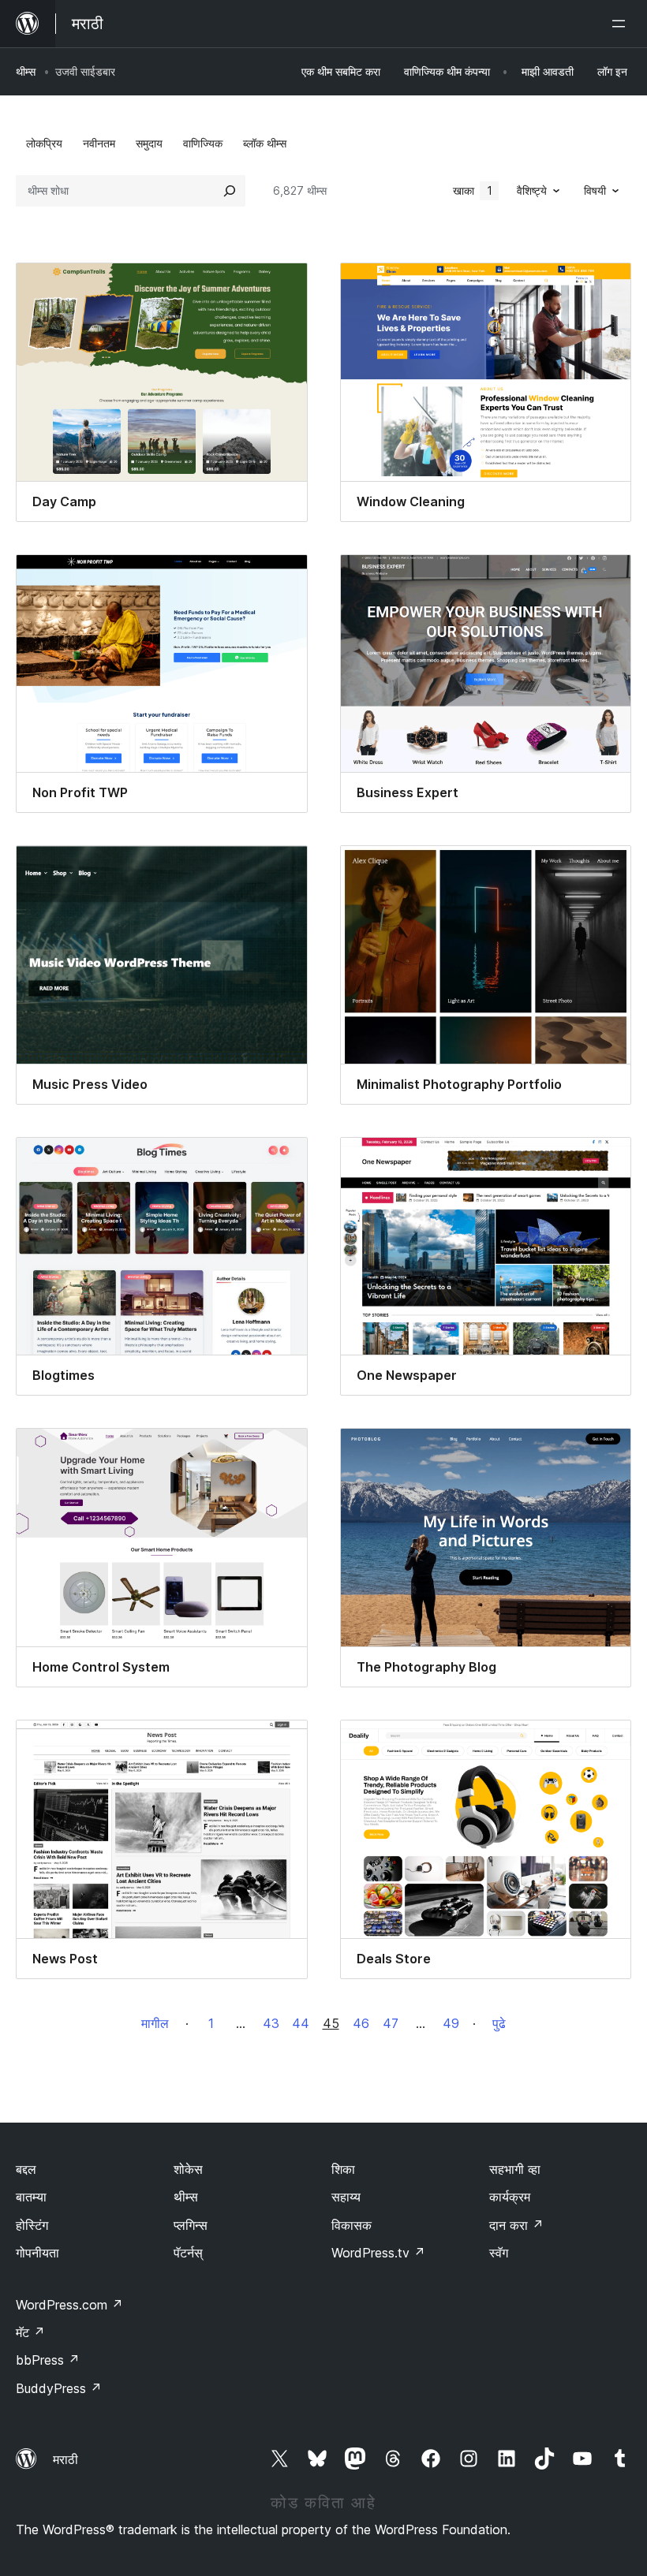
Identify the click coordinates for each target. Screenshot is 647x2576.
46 (361, 2023)
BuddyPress (59, 2388)
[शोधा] (230, 191)
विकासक (352, 2225)
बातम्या (31, 2197)
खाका (473, 190)
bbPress (48, 2360)
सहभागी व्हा (515, 2169)
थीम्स (26, 71)
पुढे (499, 2023)
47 (391, 2023)
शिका (343, 2169)
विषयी (595, 190)
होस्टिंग (32, 2225)
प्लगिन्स (191, 2225)
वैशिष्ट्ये (532, 190)
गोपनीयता (37, 2253)
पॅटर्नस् (188, 2253)
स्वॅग (499, 2253)
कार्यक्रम (510, 2197)
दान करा (516, 2225)
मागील (155, 2023)
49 (451, 2023)
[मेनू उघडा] (622, 24)
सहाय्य (346, 2197)
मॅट (30, 2332)
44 (301, 2023)
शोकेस (188, 2169)
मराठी (65, 2459)
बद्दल (26, 2169)
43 (271, 2023)
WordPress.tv (378, 2253)
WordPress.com (69, 2305)
